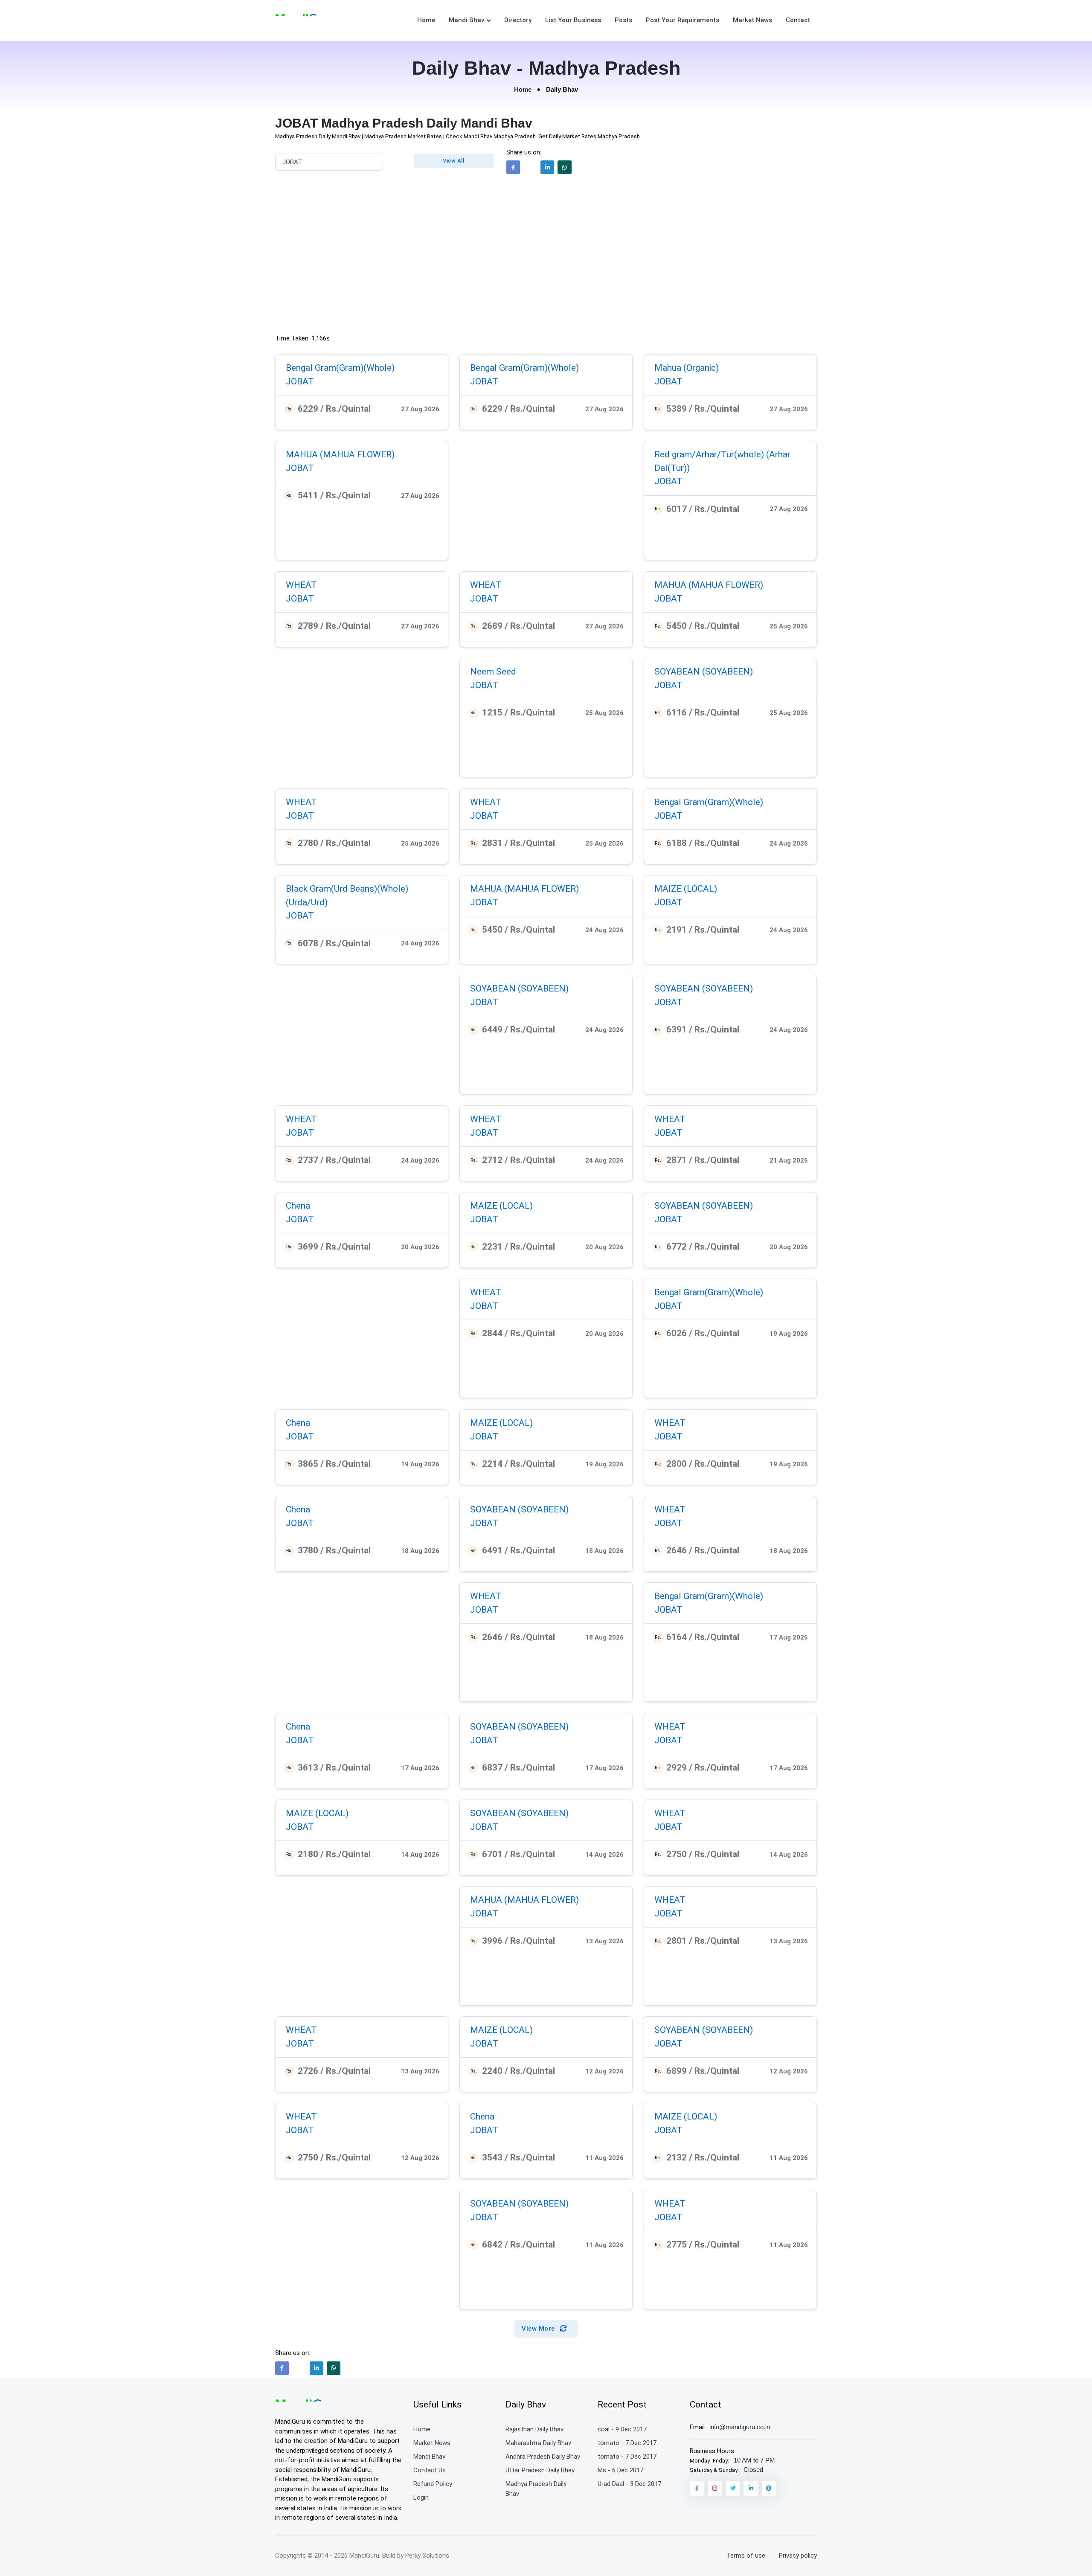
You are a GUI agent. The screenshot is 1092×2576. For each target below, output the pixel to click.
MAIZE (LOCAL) (686, 889)
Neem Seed (493, 672)
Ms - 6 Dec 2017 (620, 2470)
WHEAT (301, 585)
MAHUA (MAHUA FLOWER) (340, 454)
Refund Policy (433, 2484)
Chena (298, 1206)
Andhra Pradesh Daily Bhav (543, 2457)
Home (426, 20)
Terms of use (746, 2556)
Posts (623, 20)
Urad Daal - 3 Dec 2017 (629, 2484)
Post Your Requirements (682, 20)
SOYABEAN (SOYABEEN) (704, 672)
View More (539, 2329)
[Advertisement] (546, 263)
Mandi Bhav (466, 20)
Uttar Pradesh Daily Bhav (540, 2470)
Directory (518, 20)
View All (453, 161)
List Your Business (573, 20)
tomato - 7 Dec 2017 (627, 2443)
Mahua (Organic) (687, 368)
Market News (752, 20)
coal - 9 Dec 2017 (622, 2429)
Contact (798, 20)
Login (421, 2497)
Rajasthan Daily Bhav (534, 2429)
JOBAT (300, 381)
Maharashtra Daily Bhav (538, 2443)
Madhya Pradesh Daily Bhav (536, 2489)
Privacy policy (798, 2556)
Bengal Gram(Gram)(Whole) (340, 368)
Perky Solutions (427, 2556)
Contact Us (430, 2470)
